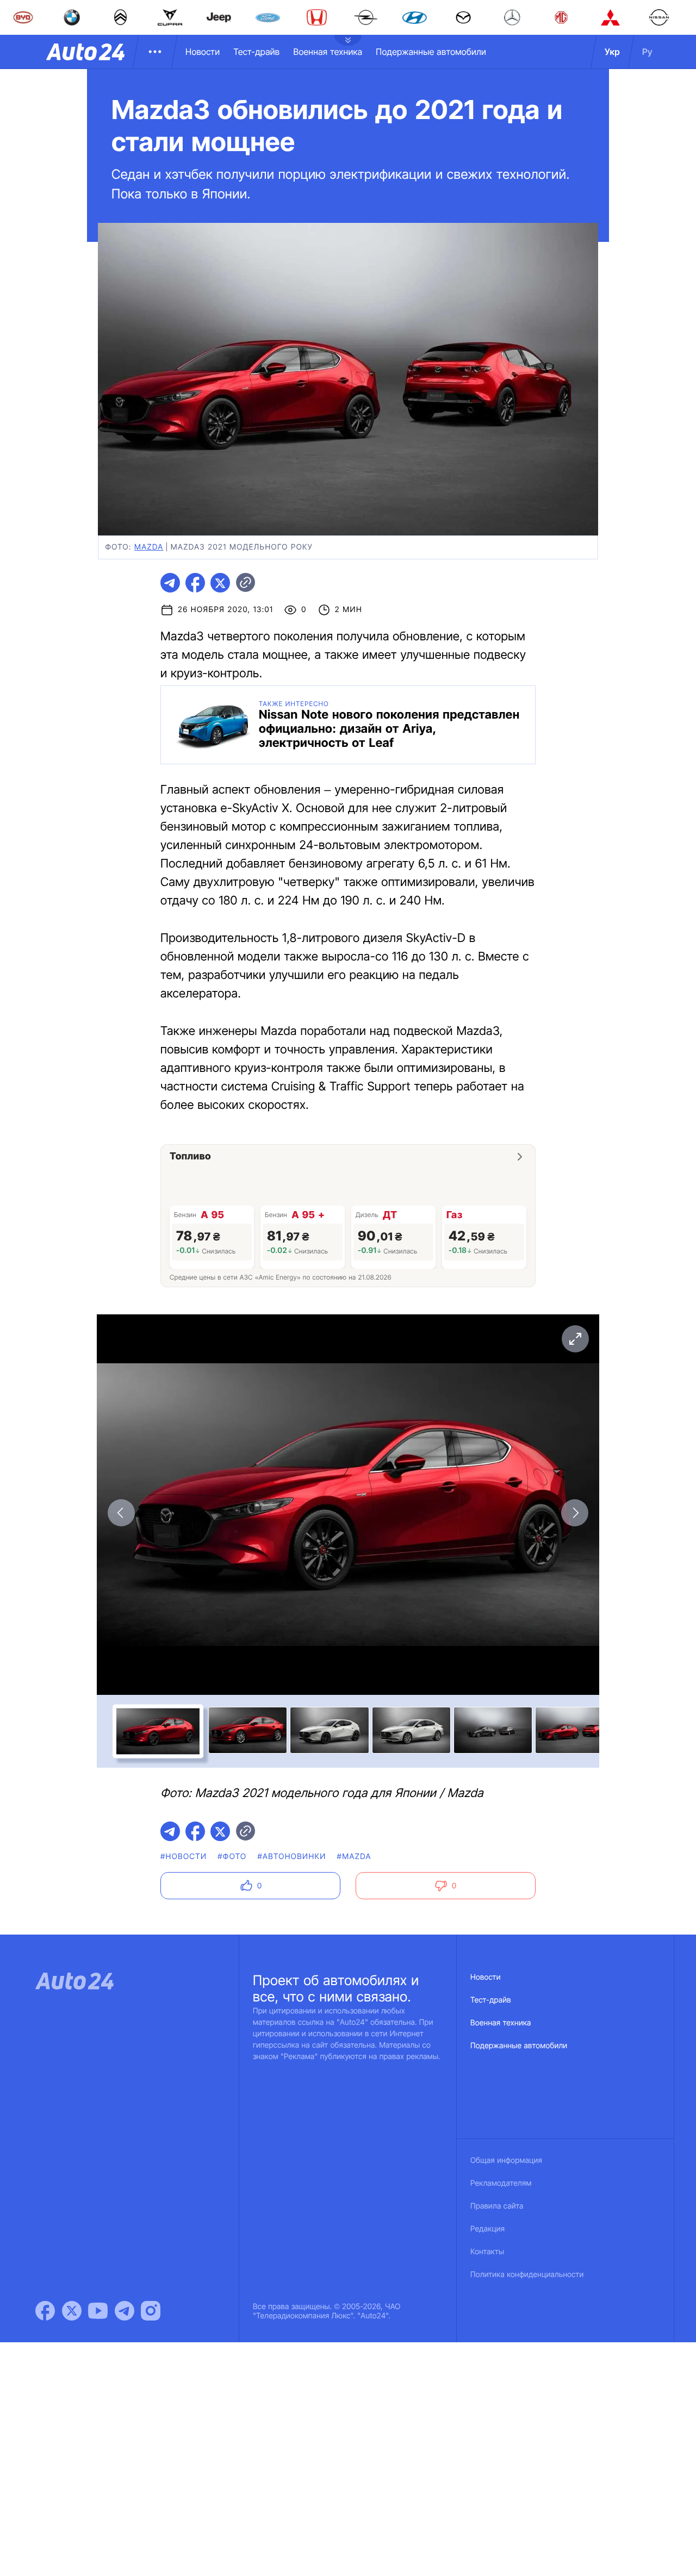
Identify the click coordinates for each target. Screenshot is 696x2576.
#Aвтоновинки (291, 1857)
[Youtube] (98, 2311)
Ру (647, 52)
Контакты (487, 2252)
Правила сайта (497, 2206)
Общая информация (506, 2160)
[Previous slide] (121, 1513)
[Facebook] (45, 2311)
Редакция (487, 2229)
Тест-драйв (256, 52)
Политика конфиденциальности (527, 2275)
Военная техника (328, 52)
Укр (612, 52)
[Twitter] (72, 2311)
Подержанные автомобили (431, 52)
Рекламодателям (501, 2183)
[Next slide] (575, 1513)
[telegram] (170, 583)
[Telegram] (125, 2311)
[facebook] (195, 583)
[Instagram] (151, 2311)
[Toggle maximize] (575, 1339)
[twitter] (220, 583)
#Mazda (354, 1857)
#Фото (232, 1857)
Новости (203, 52)
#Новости (184, 1857)
